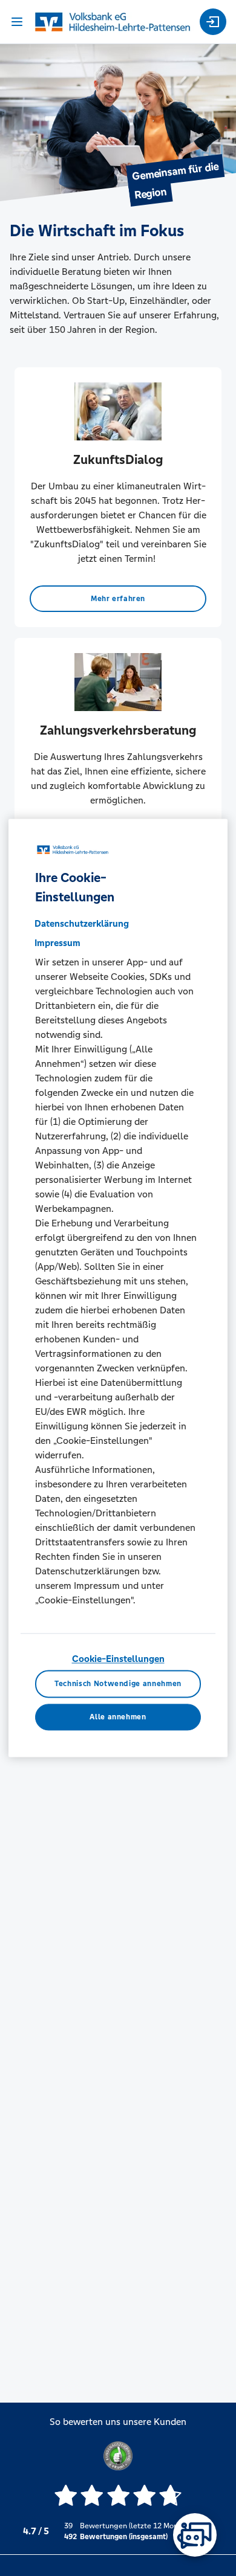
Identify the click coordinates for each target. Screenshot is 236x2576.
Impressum (57, 943)
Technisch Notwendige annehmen (118, 1684)
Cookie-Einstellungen (118, 1659)
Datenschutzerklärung (82, 923)
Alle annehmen (118, 1717)
